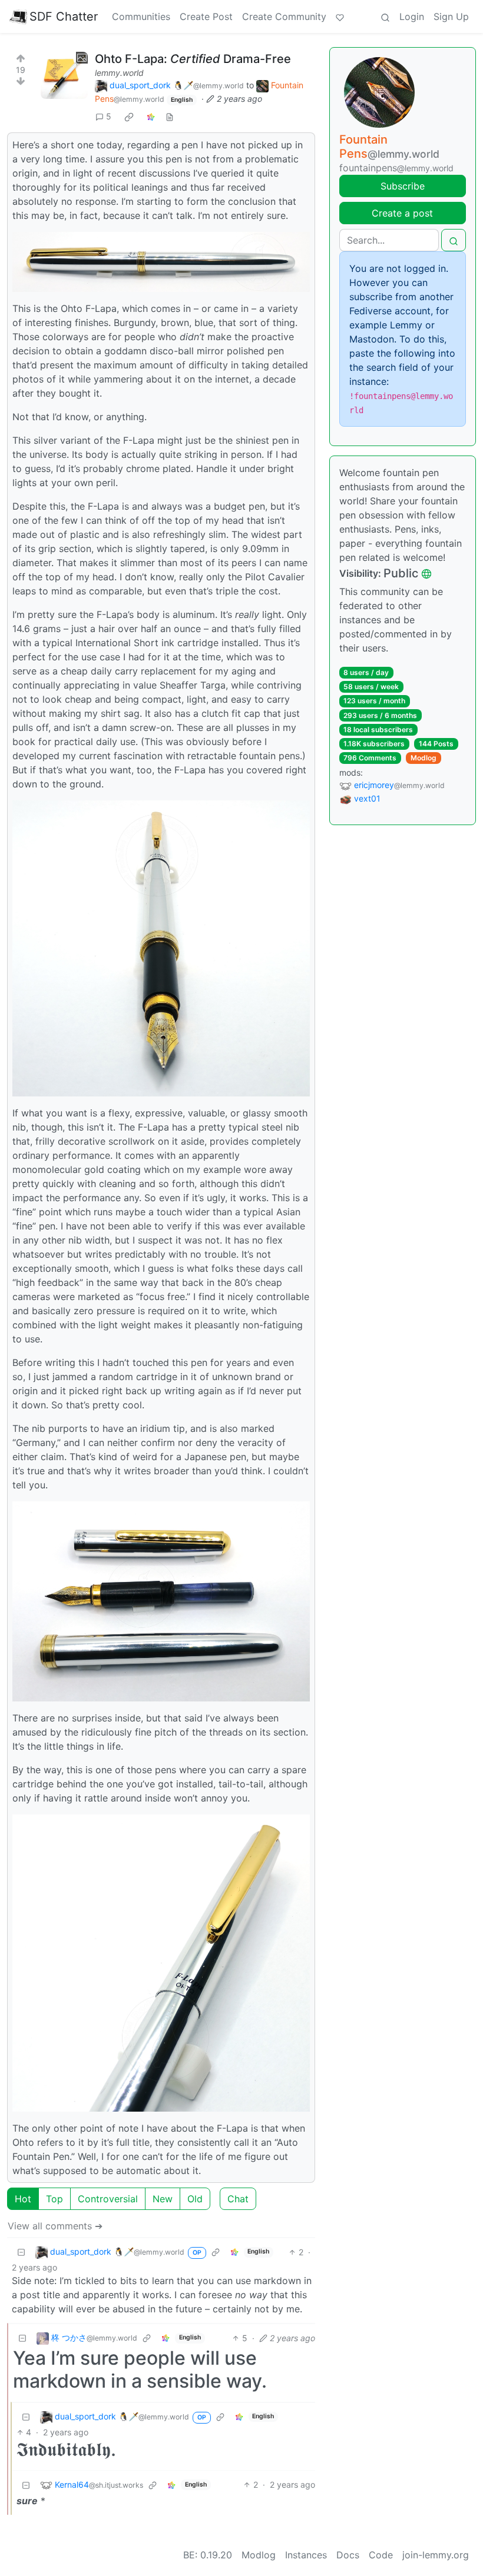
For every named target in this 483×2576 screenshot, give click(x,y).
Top (54, 2199)
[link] (129, 117)
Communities (141, 16)
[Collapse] (21, 2252)
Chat (238, 2199)
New (163, 2199)
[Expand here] (64, 75)
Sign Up (451, 16)
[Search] (385, 16)
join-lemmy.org (436, 2555)
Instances (306, 2555)
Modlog (424, 758)
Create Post (206, 16)
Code (381, 2555)
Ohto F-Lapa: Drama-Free (193, 59)
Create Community (284, 16)
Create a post (402, 213)
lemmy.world (119, 73)
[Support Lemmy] (340, 16)
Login (412, 16)
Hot (23, 2199)
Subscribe (403, 186)
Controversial (108, 2199)
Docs (348, 2555)
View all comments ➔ (55, 2226)
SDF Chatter (64, 16)
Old (195, 2199)
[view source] (170, 116)
